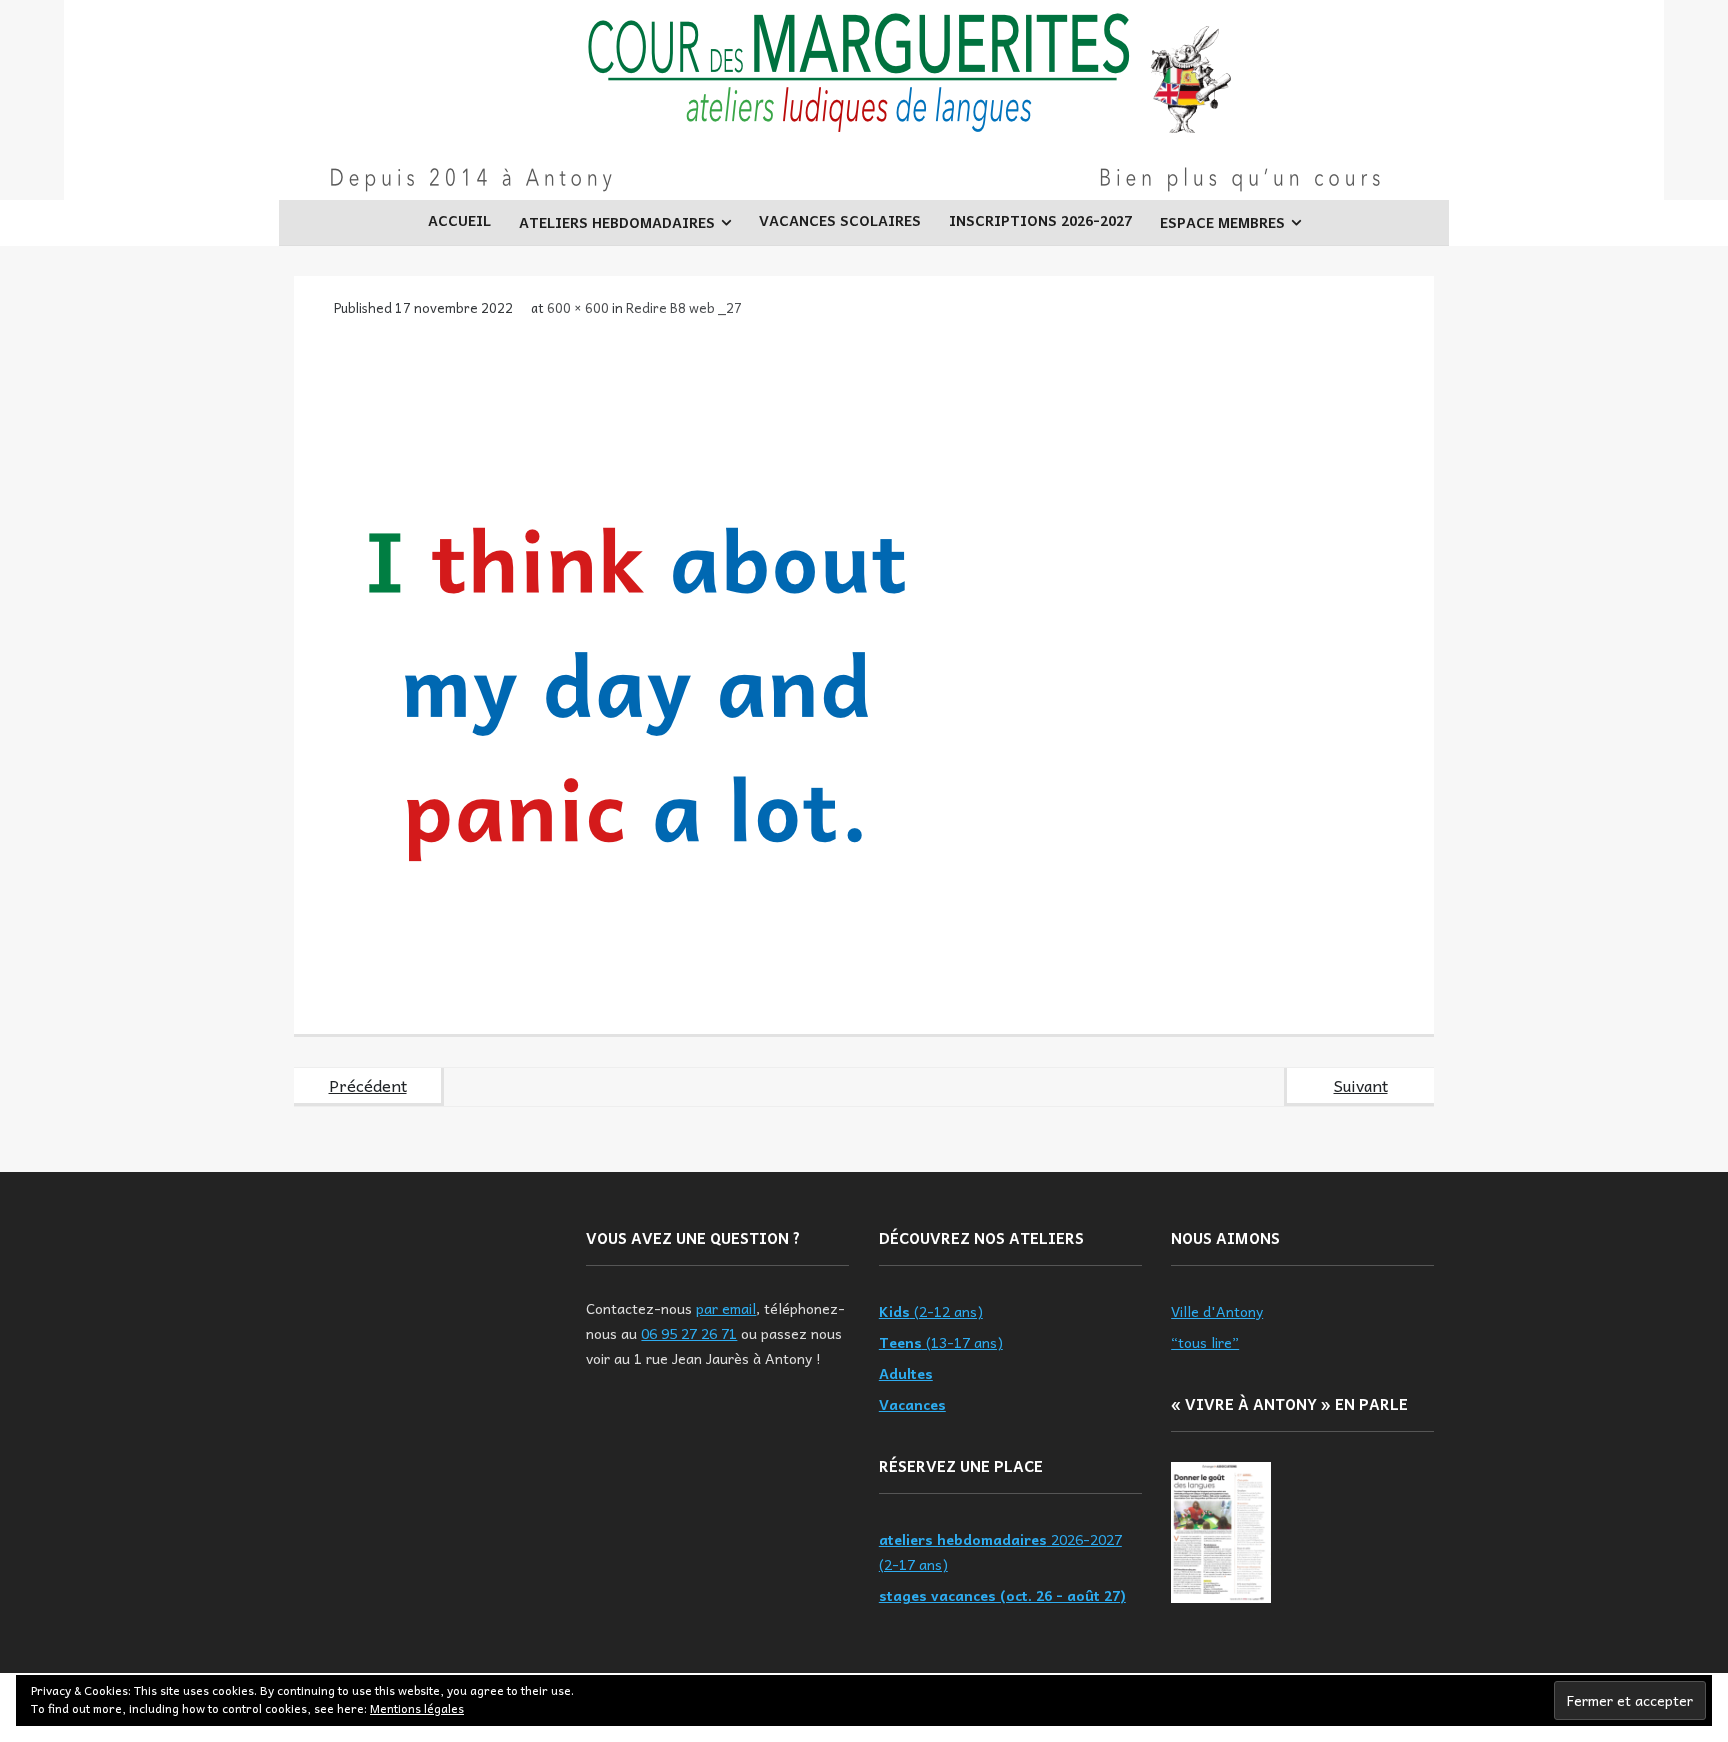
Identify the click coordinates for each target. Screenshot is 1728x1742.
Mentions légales (417, 1708)
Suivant (1361, 1085)
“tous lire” (1205, 1342)
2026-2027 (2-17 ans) (1000, 1551)
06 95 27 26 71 (689, 1333)
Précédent (368, 1085)
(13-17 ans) (941, 1342)
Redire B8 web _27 (684, 307)
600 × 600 (578, 307)
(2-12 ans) (931, 1311)
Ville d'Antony (1217, 1311)
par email (726, 1308)
